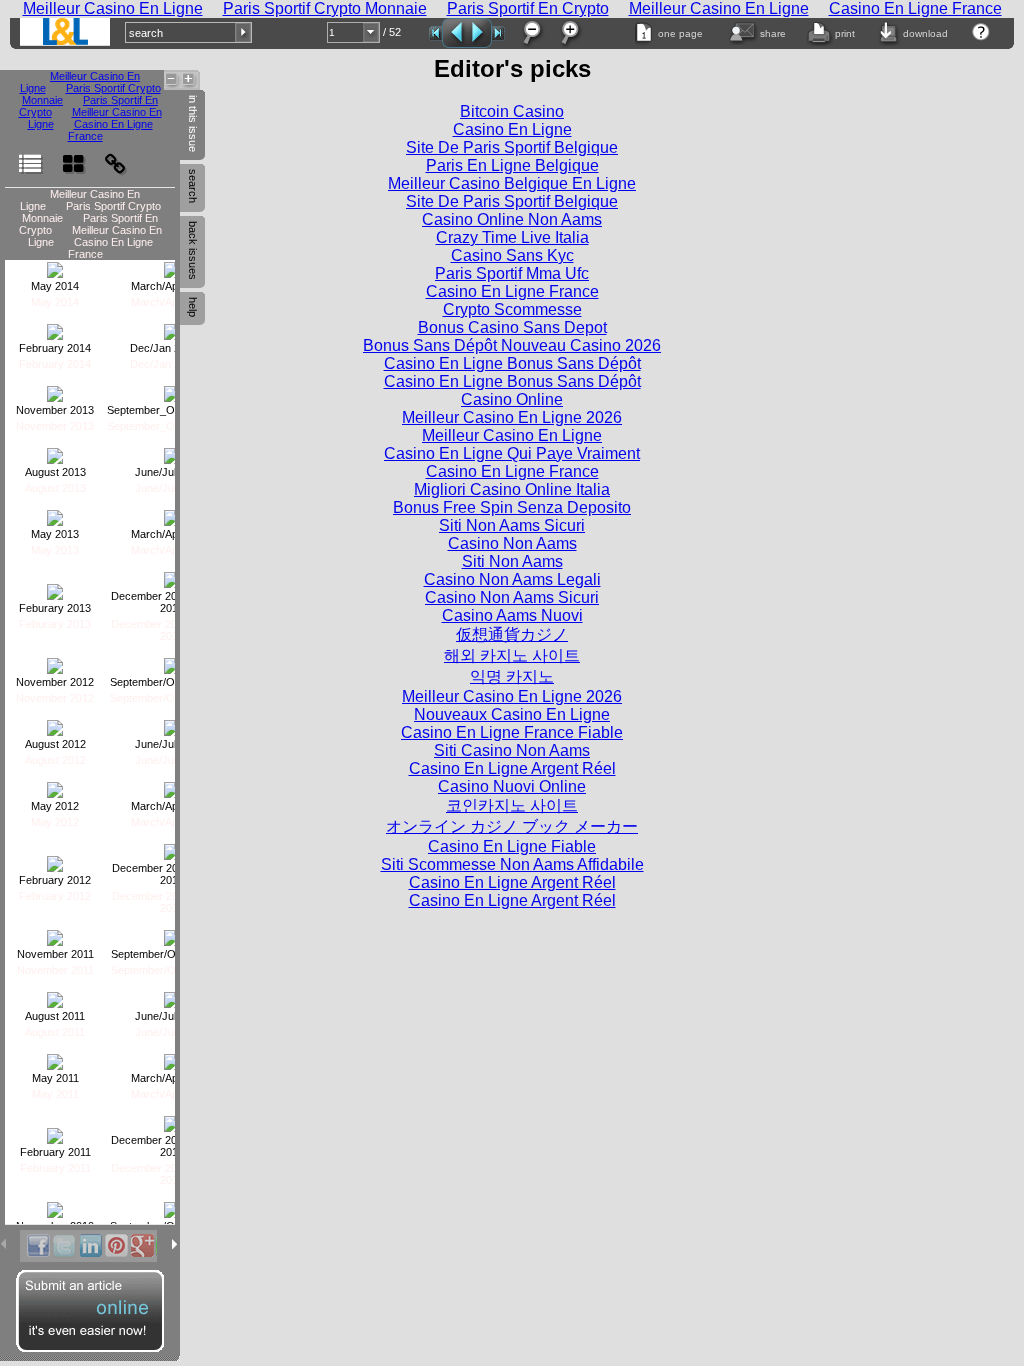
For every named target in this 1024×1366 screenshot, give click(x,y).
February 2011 (55, 1152)
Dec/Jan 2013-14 (172, 348)
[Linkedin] (90, 1246)
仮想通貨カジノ (512, 634)
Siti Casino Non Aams (512, 750)
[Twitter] (64, 1246)
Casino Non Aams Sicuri (512, 597)
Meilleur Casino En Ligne (512, 435)
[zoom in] (569, 33)
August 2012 (55, 744)
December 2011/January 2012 (172, 874)
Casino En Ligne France (110, 130)
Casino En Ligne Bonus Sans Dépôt (512, 363)
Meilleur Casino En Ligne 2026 (512, 417)
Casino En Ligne (512, 129)
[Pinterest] (116, 1246)
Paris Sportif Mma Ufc (512, 273)
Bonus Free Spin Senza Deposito (512, 507)
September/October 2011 (172, 954)
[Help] (981, 32)
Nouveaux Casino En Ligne (512, 714)
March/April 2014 (172, 286)
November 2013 (55, 410)
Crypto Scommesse (512, 309)
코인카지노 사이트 (512, 805)
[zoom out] (531, 33)
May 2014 (55, 286)
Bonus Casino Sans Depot (512, 327)
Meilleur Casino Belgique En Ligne (512, 183)
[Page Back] (454, 33)
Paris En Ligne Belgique (512, 165)
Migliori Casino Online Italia (512, 489)
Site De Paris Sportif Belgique (512, 147)
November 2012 (55, 682)
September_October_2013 (171, 410)
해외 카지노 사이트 (512, 655)
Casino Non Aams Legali (512, 579)
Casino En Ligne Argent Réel (512, 768)
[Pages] (73, 154)
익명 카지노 (512, 676)
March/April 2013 (172, 534)
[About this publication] (65, 32)
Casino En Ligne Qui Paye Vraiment (512, 453)
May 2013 (55, 534)
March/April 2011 (171, 1078)
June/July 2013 (172, 472)
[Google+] (142, 1246)
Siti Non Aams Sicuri (512, 525)
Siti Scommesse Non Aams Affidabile (512, 864)
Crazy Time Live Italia (512, 237)
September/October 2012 (171, 682)
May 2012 (55, 806)
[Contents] (30, 154)
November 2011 (55, 954)
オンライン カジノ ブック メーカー (512, 826)
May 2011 (55, 1078)
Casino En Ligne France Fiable (512, 732)
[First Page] (435, 33)
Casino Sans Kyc (512, 255)
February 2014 (55, 348)
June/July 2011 (171, 1016)
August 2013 (55, 472)
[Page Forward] (479, 33)
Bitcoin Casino (512, 111)
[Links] (115, 154)
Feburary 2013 (55, 608)
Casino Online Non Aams (512, 219)
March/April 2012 (172, 806)
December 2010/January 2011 (171, 1146)
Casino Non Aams (512, 543)
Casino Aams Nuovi (512, 615)
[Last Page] (498, 33)
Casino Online (512, 399)
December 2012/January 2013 (171, 602)
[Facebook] (38, 1246)
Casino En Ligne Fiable (512, 846)
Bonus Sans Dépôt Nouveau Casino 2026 (512, 345)
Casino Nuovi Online (512, 786)
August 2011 (55, 1016)
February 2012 (55, 880)
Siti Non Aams (512, 561)
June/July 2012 (172, 744)
